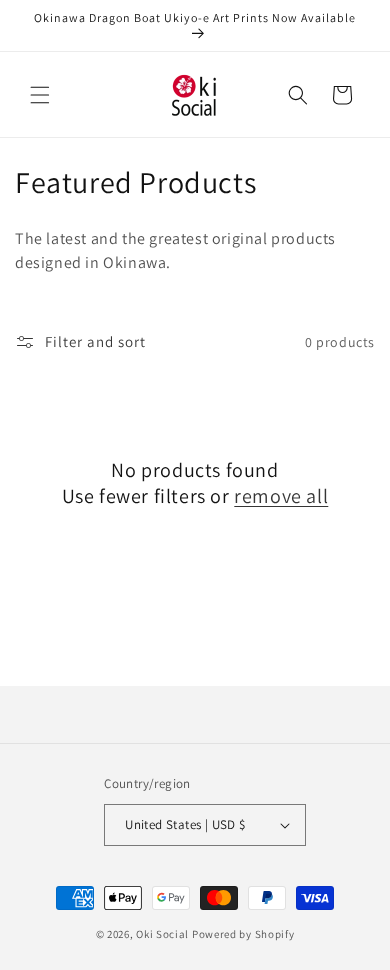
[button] (40, 95)
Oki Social (162, 934)
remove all (281, 496)
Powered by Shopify (243, 934)
